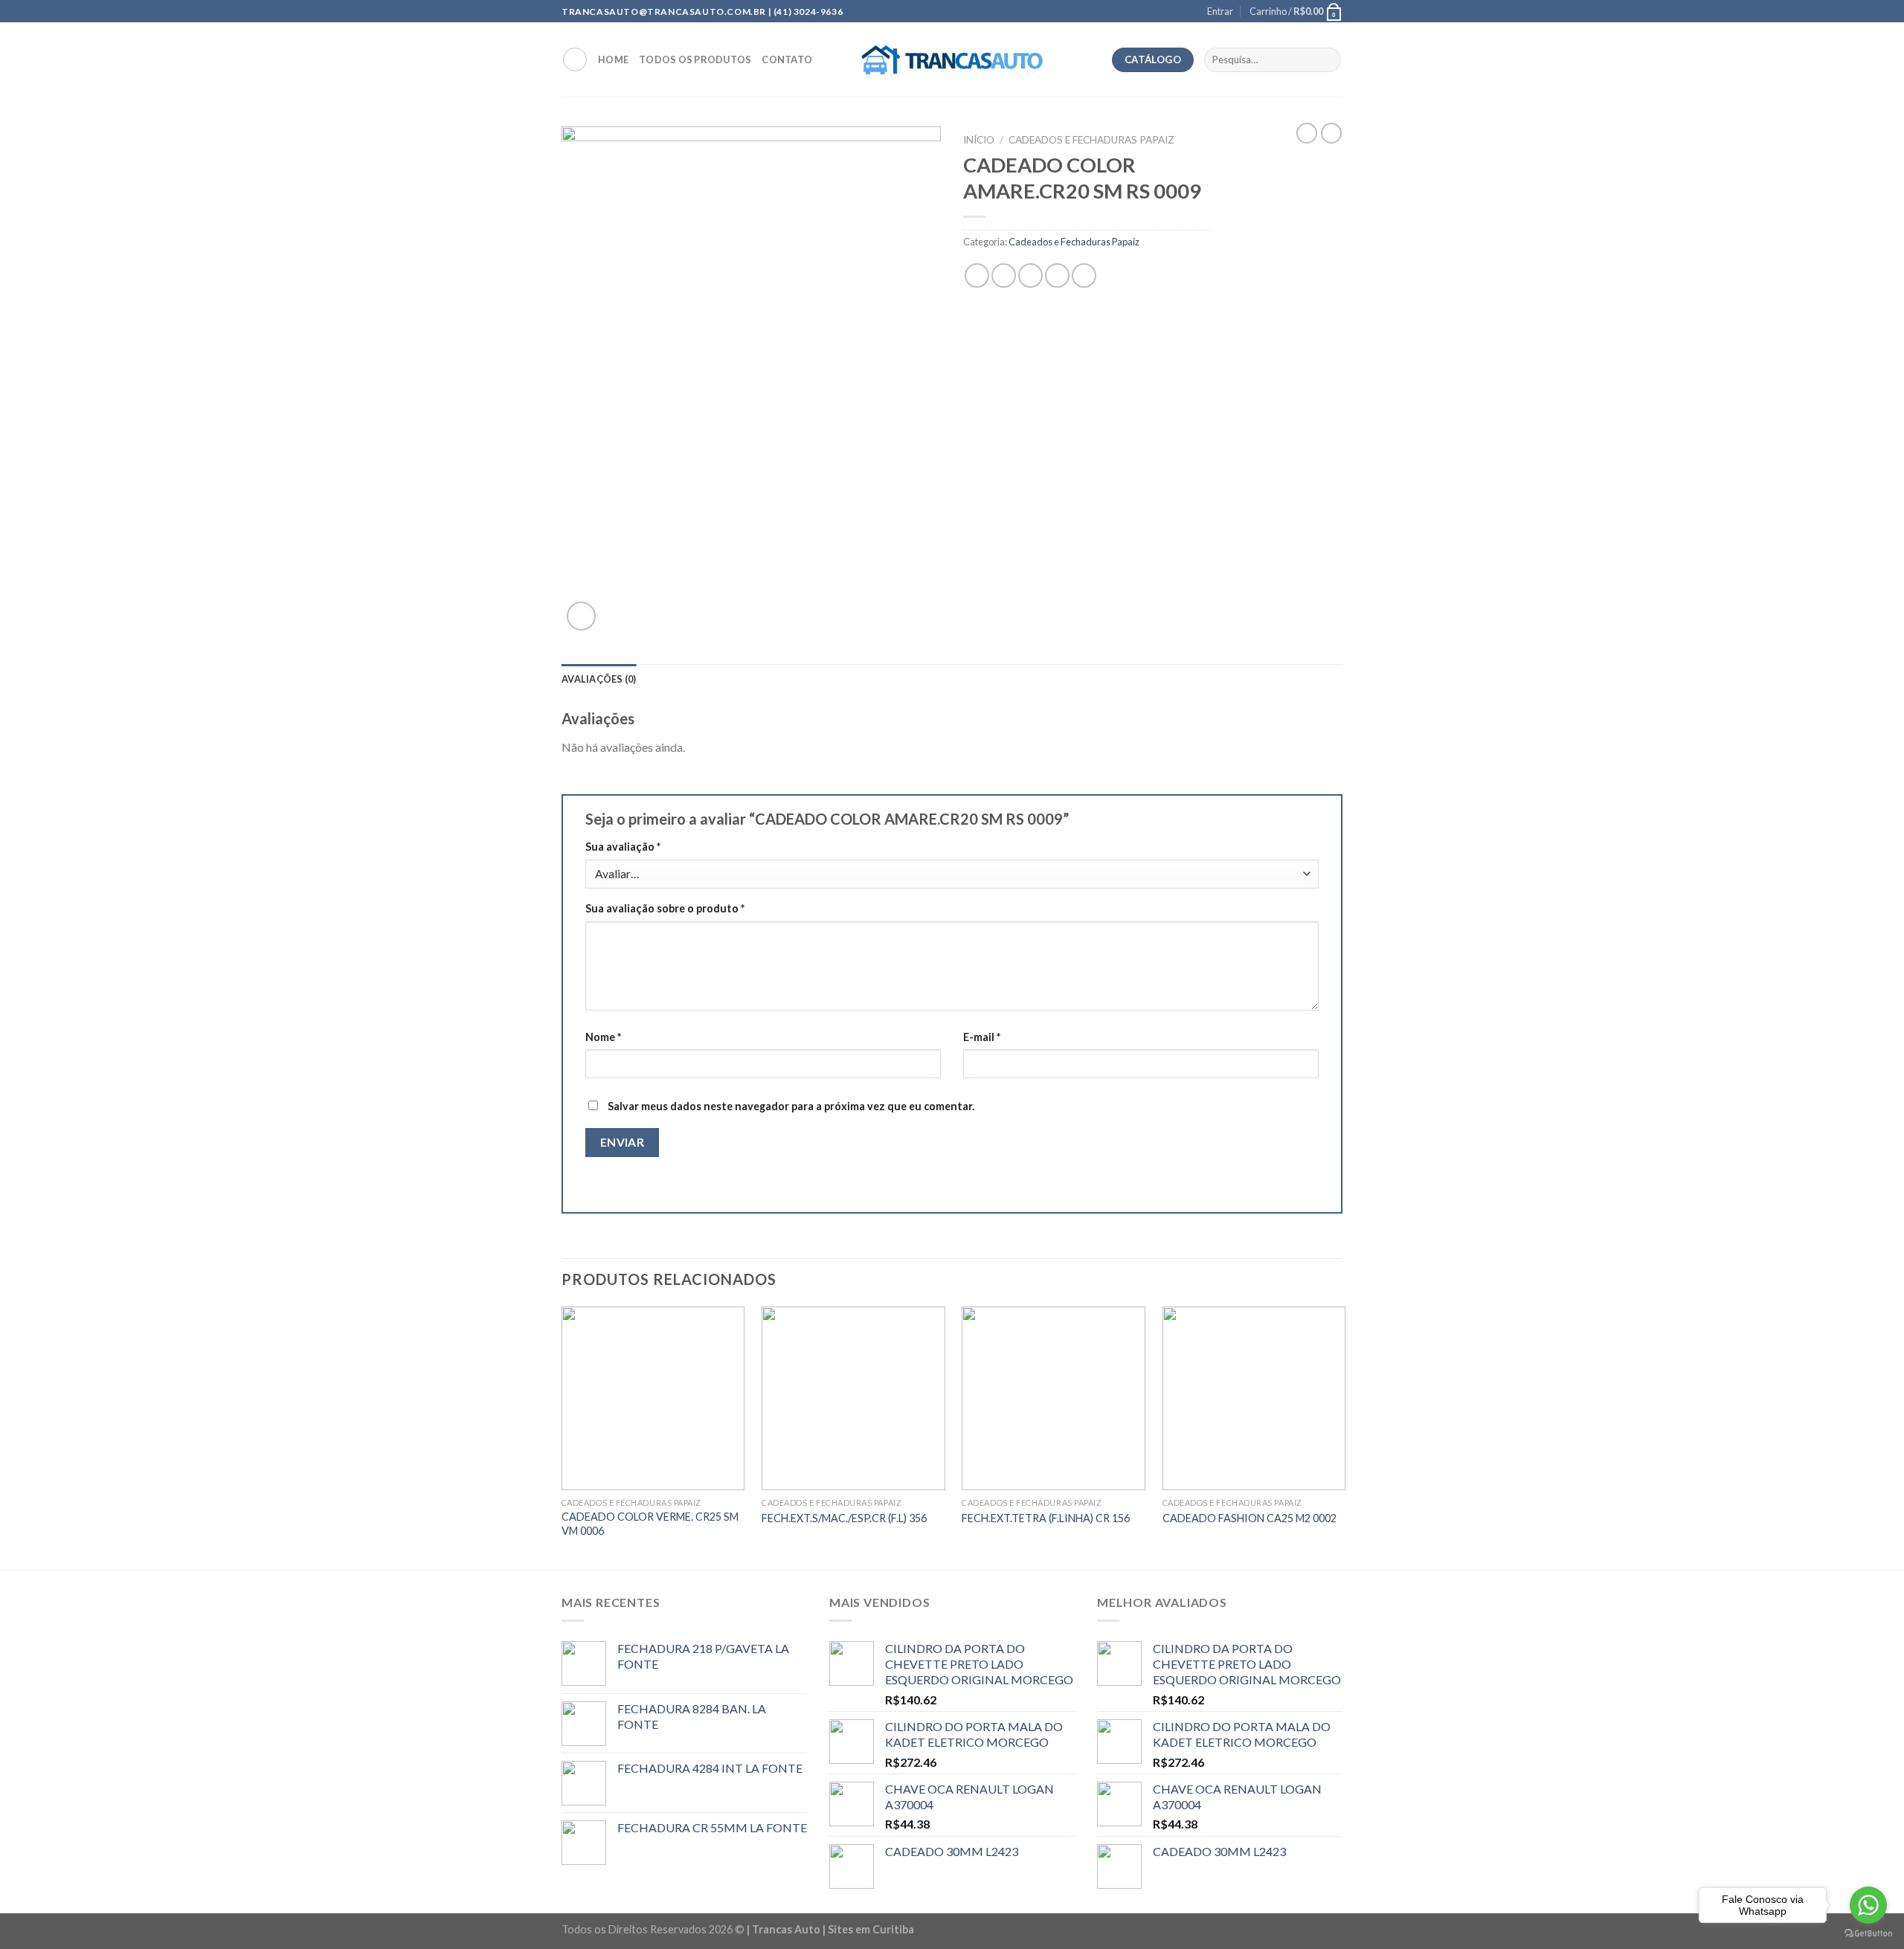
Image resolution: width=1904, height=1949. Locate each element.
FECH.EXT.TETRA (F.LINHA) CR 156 (1046, 1518)
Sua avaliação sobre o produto (665, 908)
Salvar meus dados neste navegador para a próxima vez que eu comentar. (791, 1106)
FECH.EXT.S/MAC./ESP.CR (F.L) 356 (844, 1518)
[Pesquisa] (575, 59)
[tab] (599, 679)
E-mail (982, 1037)
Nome (603, 1037)
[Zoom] (581, 616)
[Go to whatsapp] (1868, 1905)
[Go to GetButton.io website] (1868, 1934)
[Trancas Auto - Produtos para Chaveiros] (952, 60)
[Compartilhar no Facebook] (977, 276)
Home (613, 59)
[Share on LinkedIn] (1084, 276)
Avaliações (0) (599, 679)
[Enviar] (1327, 60)
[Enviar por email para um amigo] (1030, 276)
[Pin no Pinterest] (1057, 276)
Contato (787, 59)
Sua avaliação (623, 847)
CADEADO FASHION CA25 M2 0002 (1249, 1518)
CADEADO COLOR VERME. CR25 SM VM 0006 (650, 1524)
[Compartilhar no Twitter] (1004, 276)
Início (979, 140)
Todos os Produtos (695, 59)
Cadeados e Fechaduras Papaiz (1091, 140)
